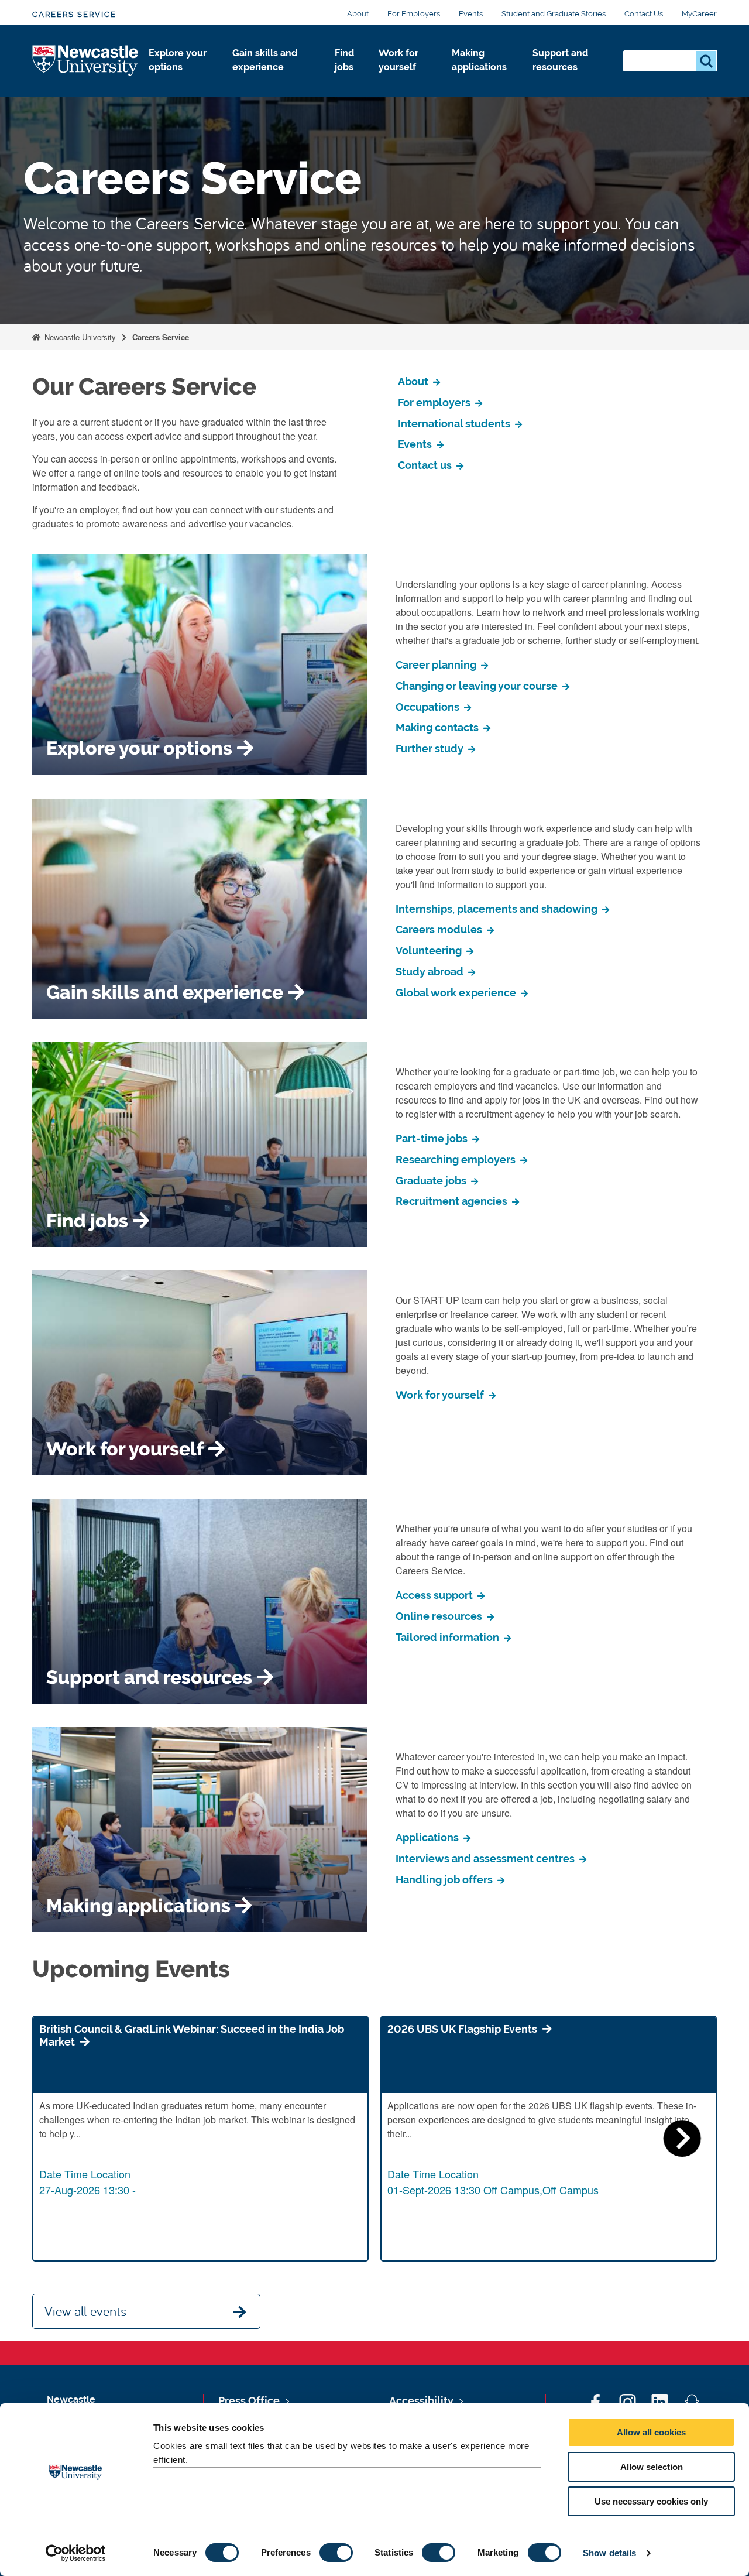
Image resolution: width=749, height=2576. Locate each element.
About (358, 14)
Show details (609, 2553)
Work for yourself (398, 60)
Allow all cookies (651, 2432)
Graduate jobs (432, 1181)
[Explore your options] (181, 80)
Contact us (426, 465)
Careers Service (74, 14)
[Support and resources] (568, 80)
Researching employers (457, 1159)
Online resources (440, 1616)
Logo (86, 61)
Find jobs (344, 60)
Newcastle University (79, 337)
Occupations (429, 707)
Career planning (437, 665)
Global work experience (457, 993)
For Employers (414, 14)
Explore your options (178, 60)
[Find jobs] (347, 80)
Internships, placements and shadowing (498, 909)
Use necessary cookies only (651, 2501)
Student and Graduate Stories (554, 14)
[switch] (336, 2553)
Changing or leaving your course (478, 686)
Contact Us (644, 14)
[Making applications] (483, 80)
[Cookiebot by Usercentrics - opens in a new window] (76, 2553)
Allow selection (652, 2467)
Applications (428, 1837)
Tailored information (449, 1637)
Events (471, 14)
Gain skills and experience (265, 60)
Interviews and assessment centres (486, 1859)
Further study (431, 749)
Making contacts (438, 727)
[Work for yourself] (406, 80)
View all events (85, 2311)
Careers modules (440, 929)
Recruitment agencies (453, 1201)
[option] (200, 2139)
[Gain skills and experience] (274, 80)
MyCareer (699, 14)
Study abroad (431, 972)
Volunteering (430, 950)
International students (455, 424)
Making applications (479, 60)
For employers (435, 402)
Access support (435, 1595)
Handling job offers (445, 1880)
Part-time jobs (433, 1138)
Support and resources (560, 60)
